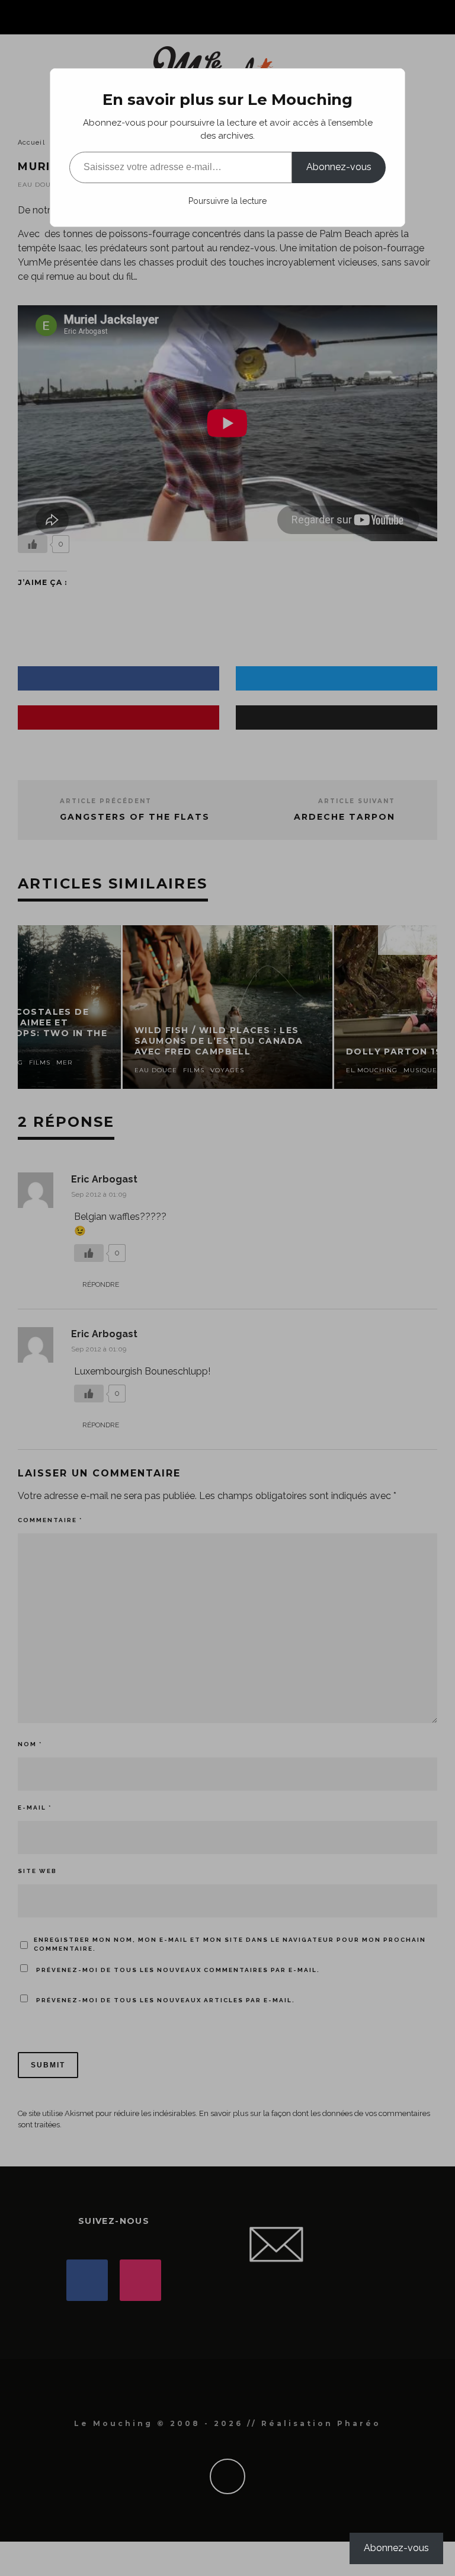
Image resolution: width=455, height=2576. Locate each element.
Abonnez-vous (339, 167)
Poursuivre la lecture (227, 201)
